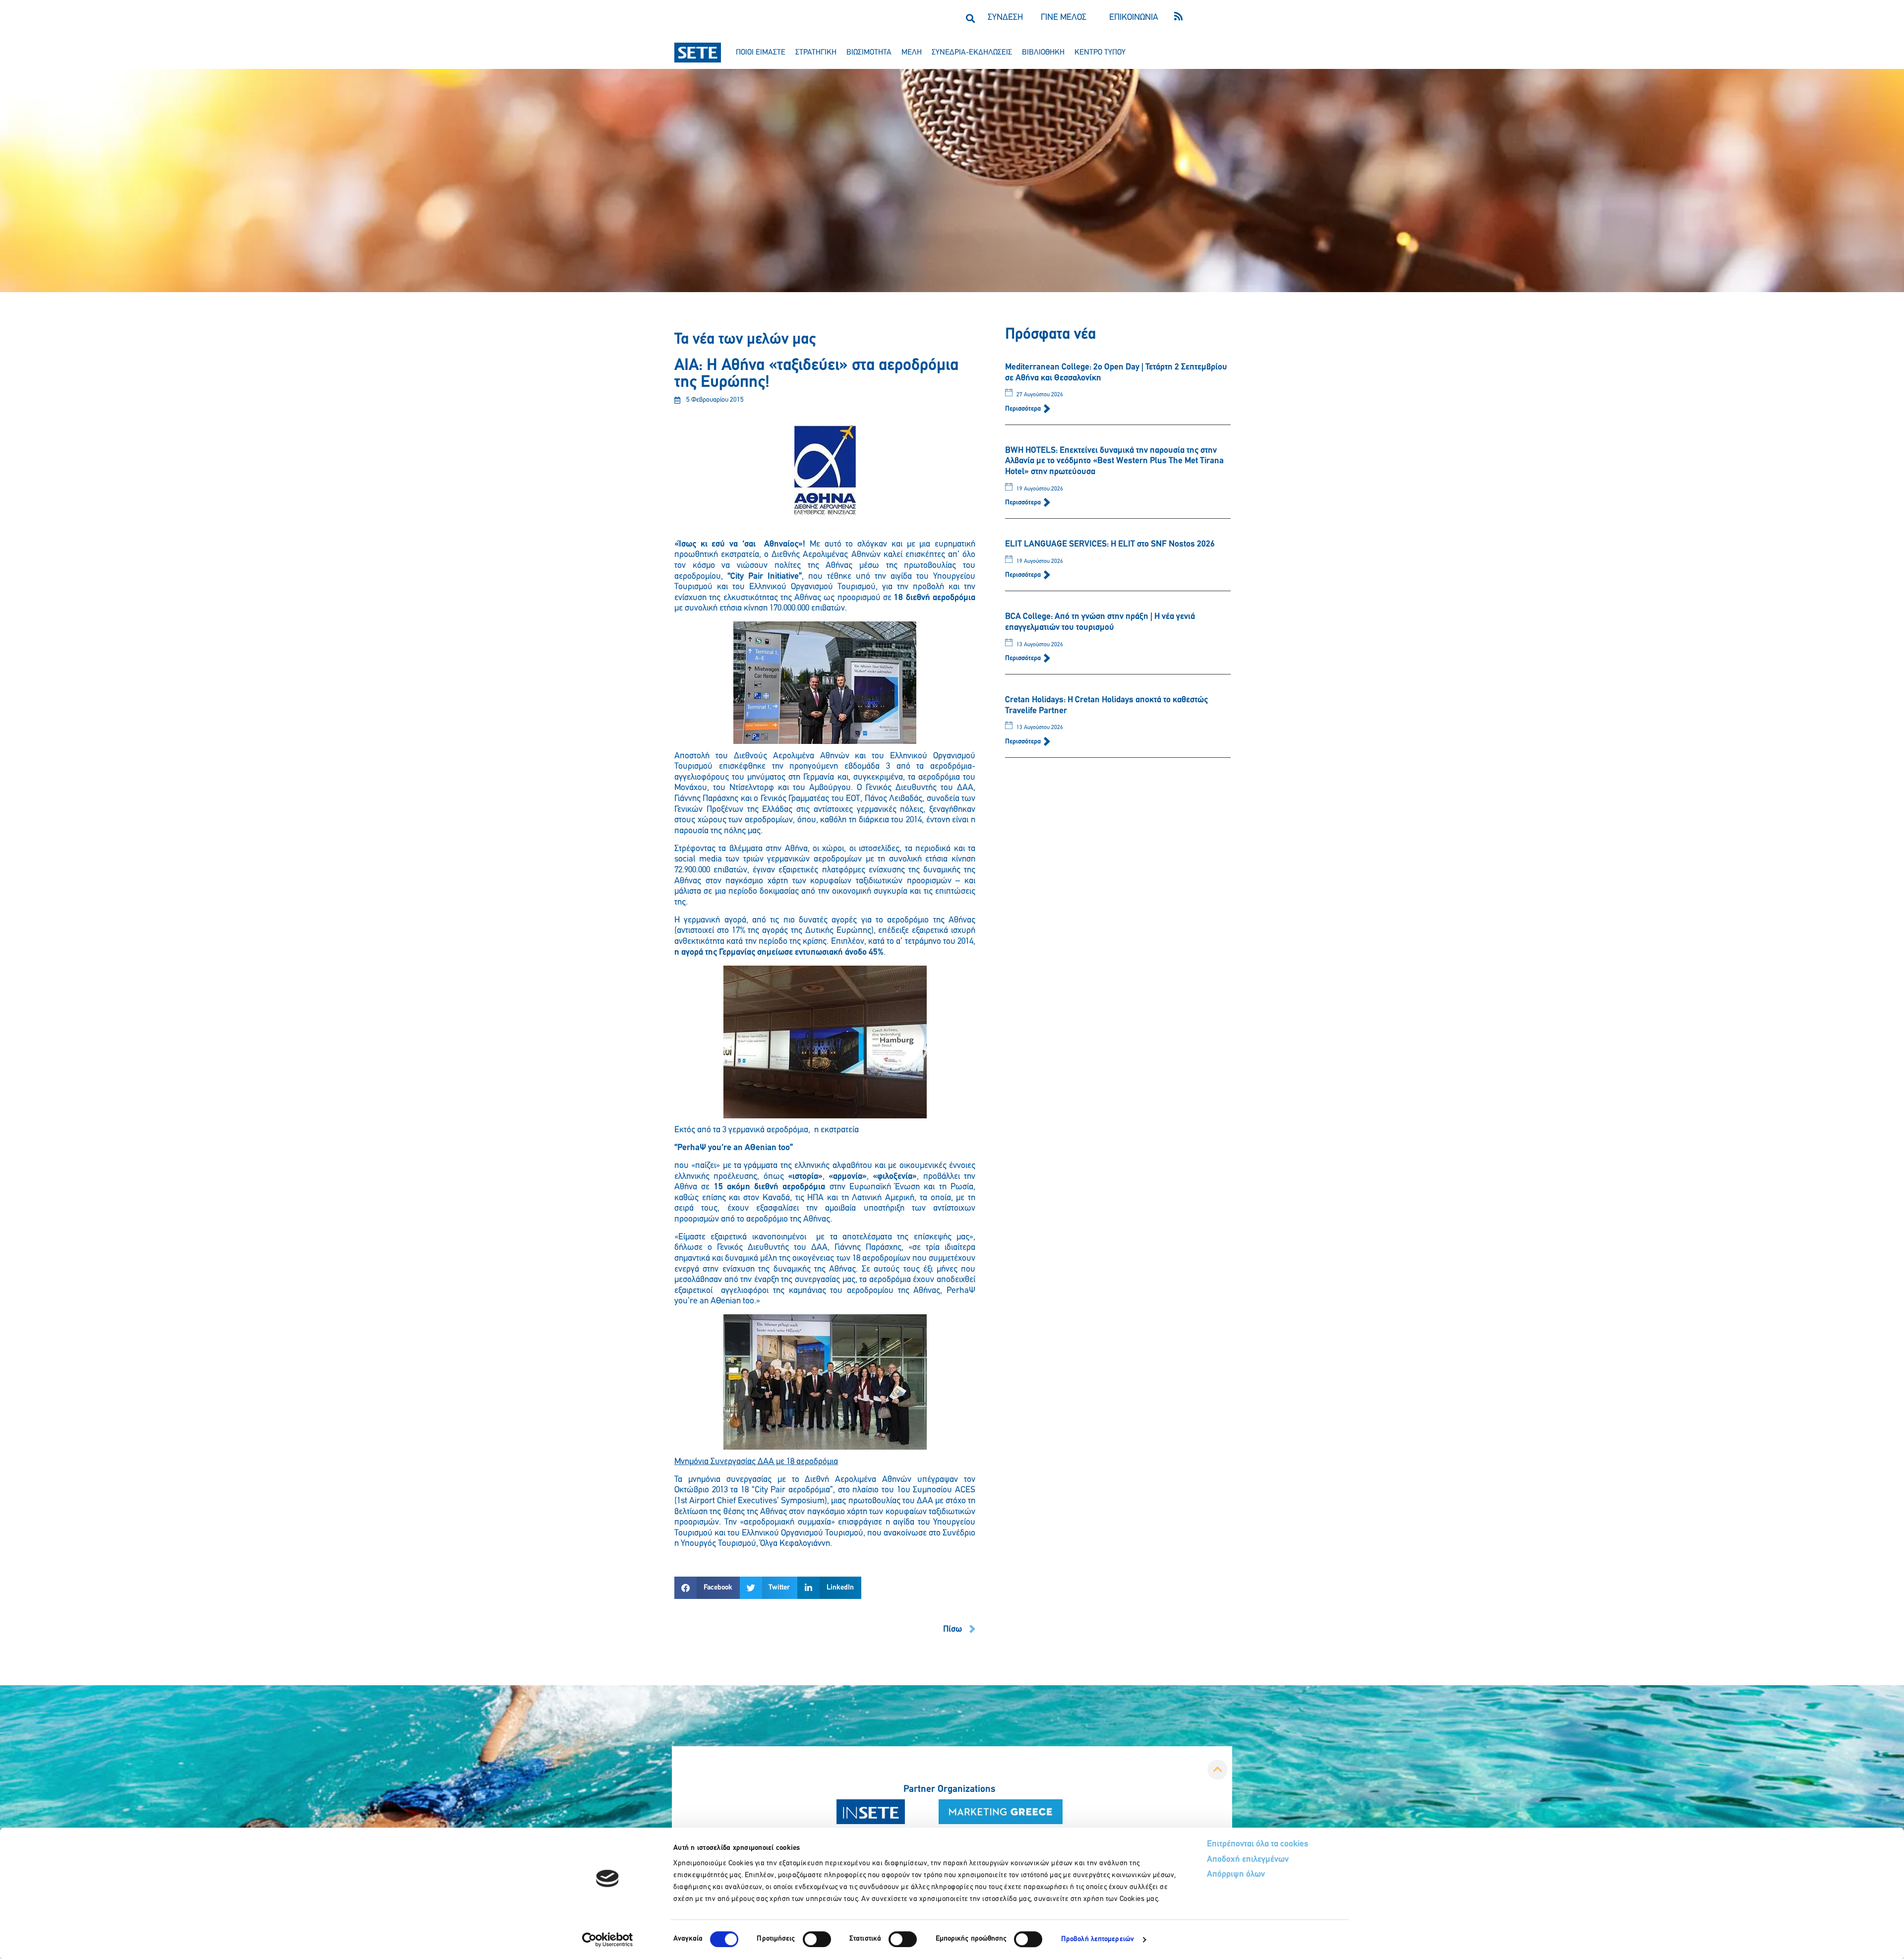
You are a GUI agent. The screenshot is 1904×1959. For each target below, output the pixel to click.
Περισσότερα (1024, 409)
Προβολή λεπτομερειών (1098, 1939)
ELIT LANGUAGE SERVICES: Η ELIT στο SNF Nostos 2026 (1110, 545)
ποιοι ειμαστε (761, 53)
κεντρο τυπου (1100, 53)
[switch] (817, 1939)
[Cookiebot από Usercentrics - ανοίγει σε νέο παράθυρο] (608, 1940)
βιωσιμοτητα (869, 53)
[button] (970, 18)
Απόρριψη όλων (1236, 1875)
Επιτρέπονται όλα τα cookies (1258, 1844)
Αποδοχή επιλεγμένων (1248, 1860)
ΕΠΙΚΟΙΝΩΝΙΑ (1134, 18)
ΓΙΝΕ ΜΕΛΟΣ (1064, 18)
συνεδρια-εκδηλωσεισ (972, 53)
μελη (912, 53)
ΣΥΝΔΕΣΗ (1005, 18)
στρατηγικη (816, 53)
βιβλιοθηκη (1043, 53)
